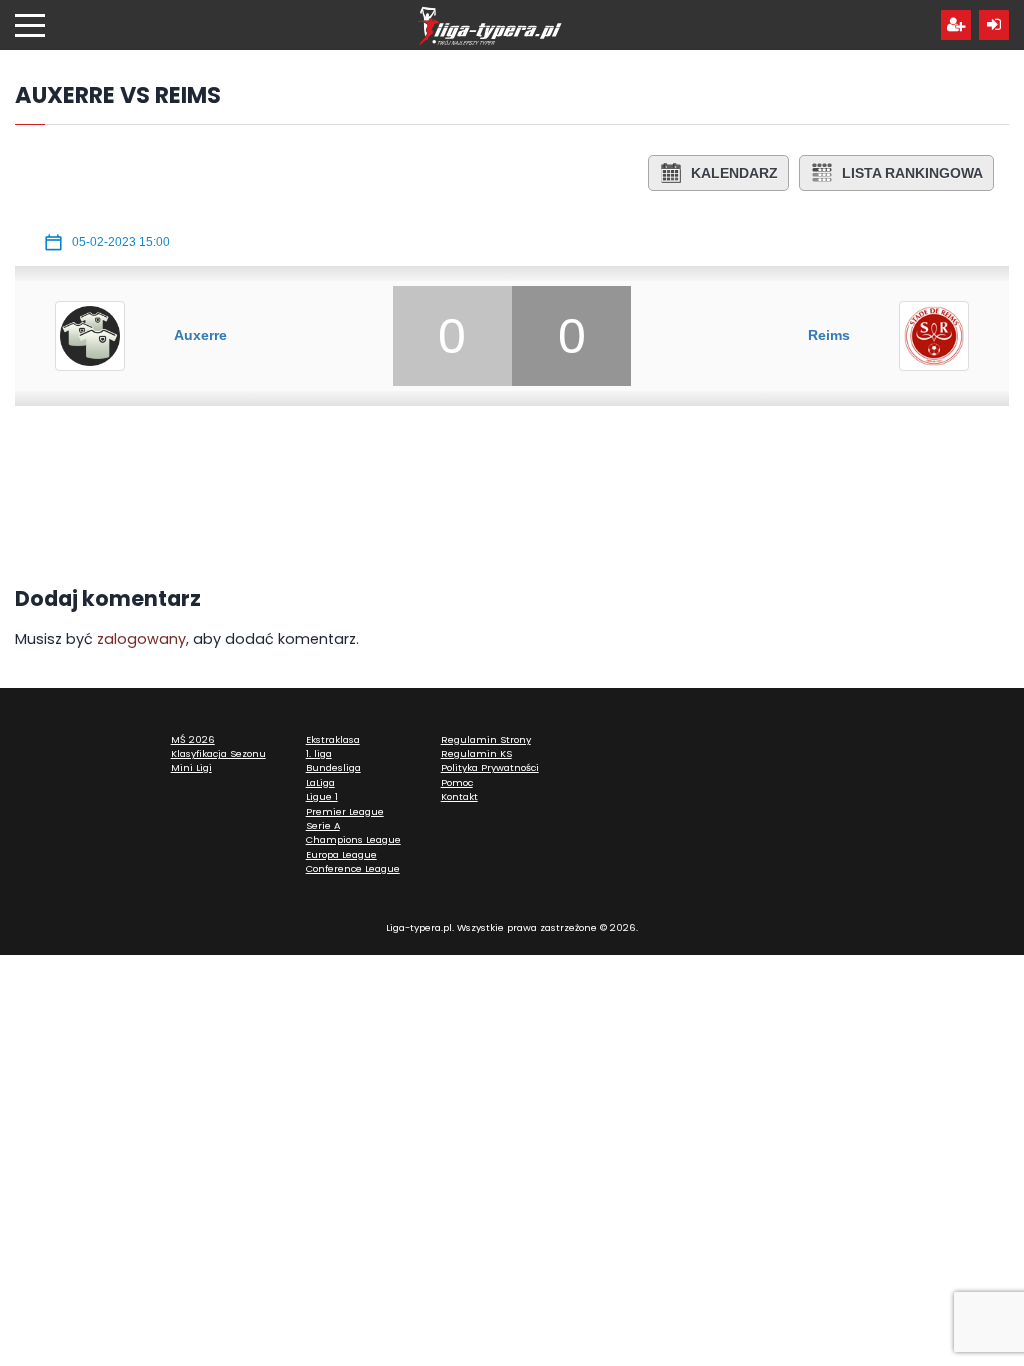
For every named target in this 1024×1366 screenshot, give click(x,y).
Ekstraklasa (333, 739)
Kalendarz (734, 173)
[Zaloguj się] (994, 25)
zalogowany (141, 639)
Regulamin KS (476, 753)
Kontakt (459, 796)
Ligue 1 (322, 796)
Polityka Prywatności (490, 767)
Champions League (353, 839)
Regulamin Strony (486, 739)
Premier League (345, 811)
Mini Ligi (191, 767)
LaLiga (320, 782)
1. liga (319, 753)
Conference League (353, 868)
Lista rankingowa (912, 173)
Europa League (341, 854)
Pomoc (457, 782)
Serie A (323, 825)
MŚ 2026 (193, 739)
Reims (829, 335)
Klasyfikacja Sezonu (218, 753)
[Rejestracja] (956, 25)
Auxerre (200, 335)
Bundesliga (333, 767)
